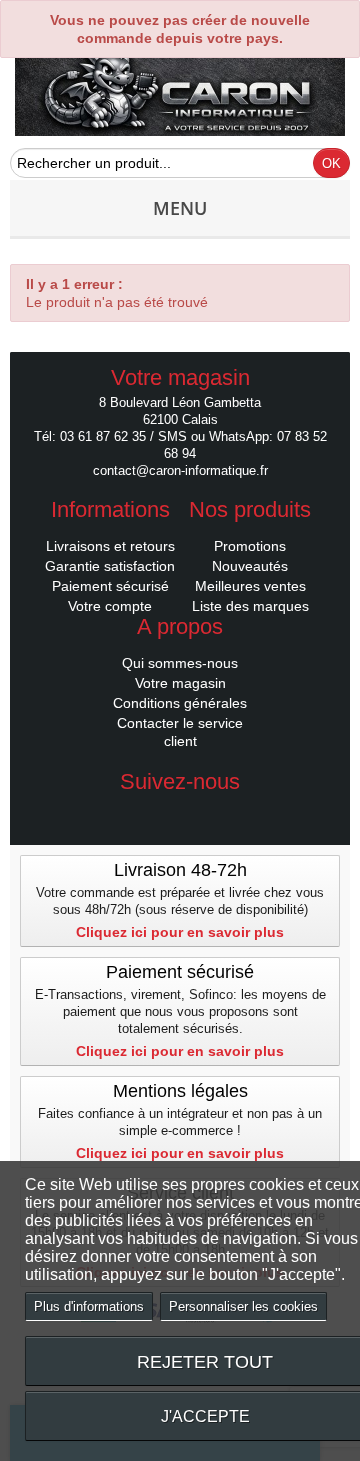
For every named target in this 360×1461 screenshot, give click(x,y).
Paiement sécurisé (110, 586)
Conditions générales (180, 703)
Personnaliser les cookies (243, 1306)
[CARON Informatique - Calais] (180, 93)
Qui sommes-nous (180, 663)
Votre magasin (180, 683)
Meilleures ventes (250, 586)
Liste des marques (250, 606)
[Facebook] (180, 812)
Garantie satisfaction (110, 566)
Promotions (250, 546)
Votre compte (110, 606)
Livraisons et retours (110, 546)
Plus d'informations (89, 1306)
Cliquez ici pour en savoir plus (180, 932)
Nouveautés (250, 566)
